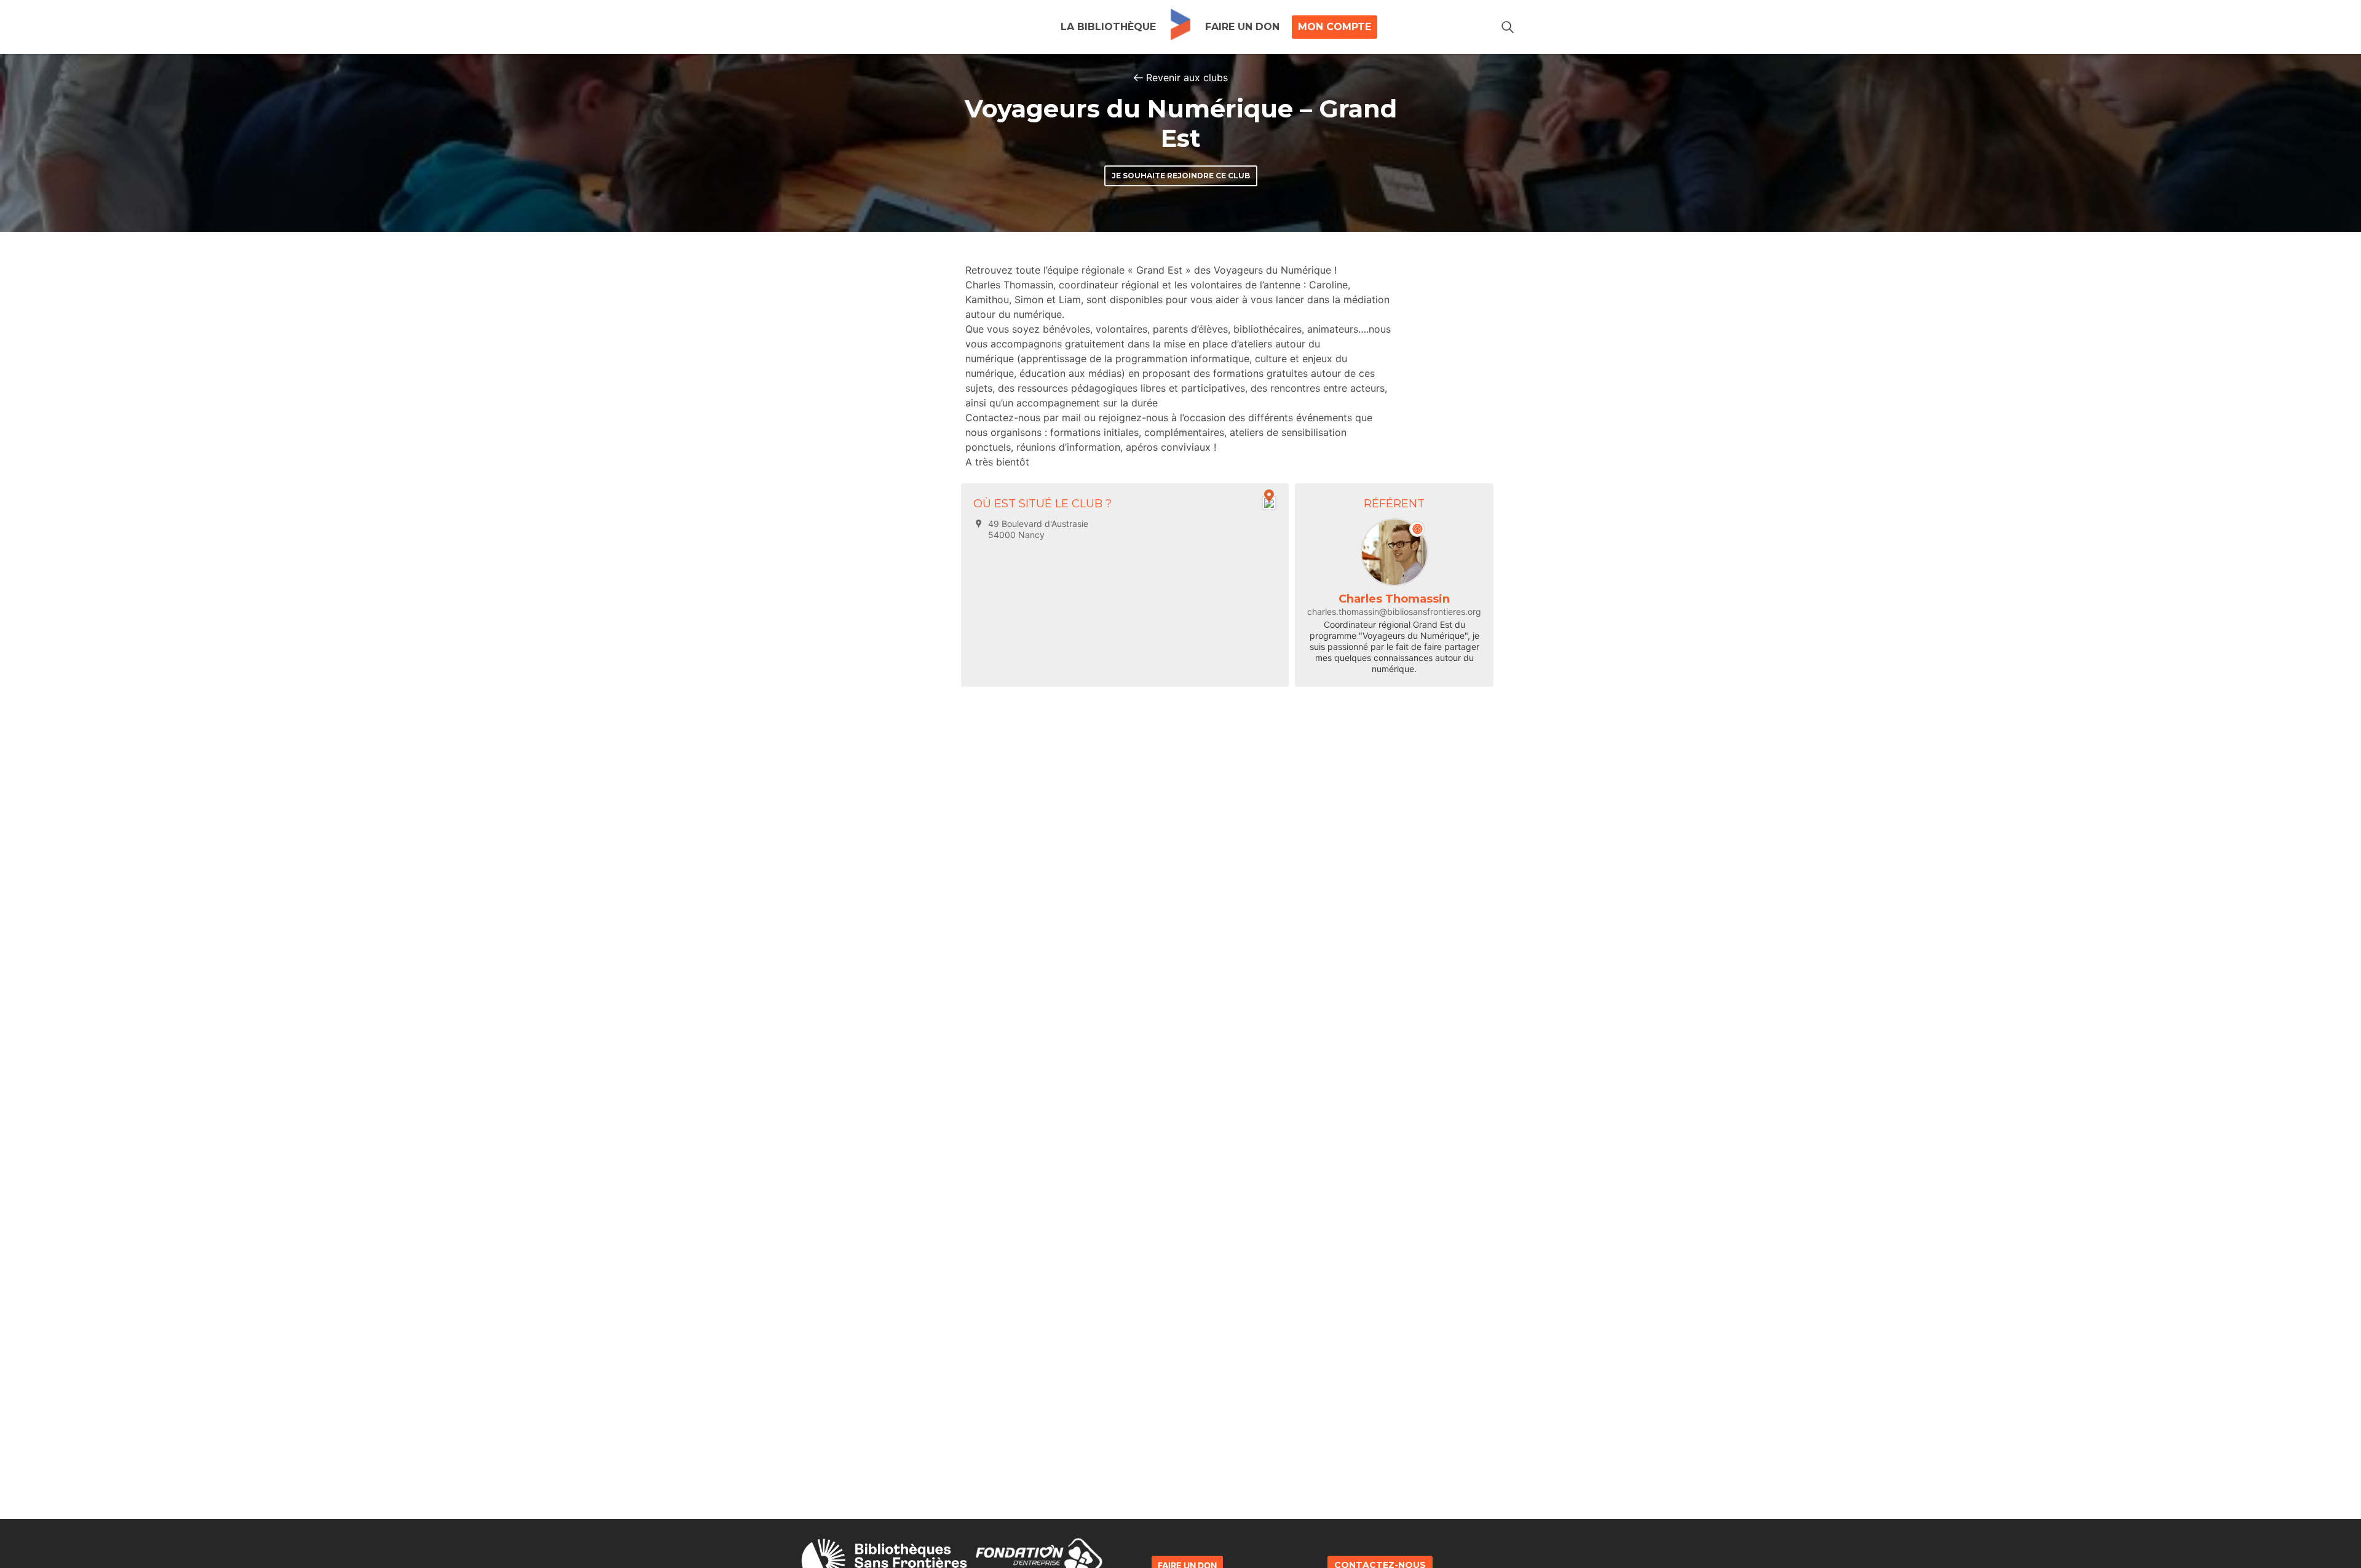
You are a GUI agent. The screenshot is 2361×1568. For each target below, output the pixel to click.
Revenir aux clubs (1187, 77)
